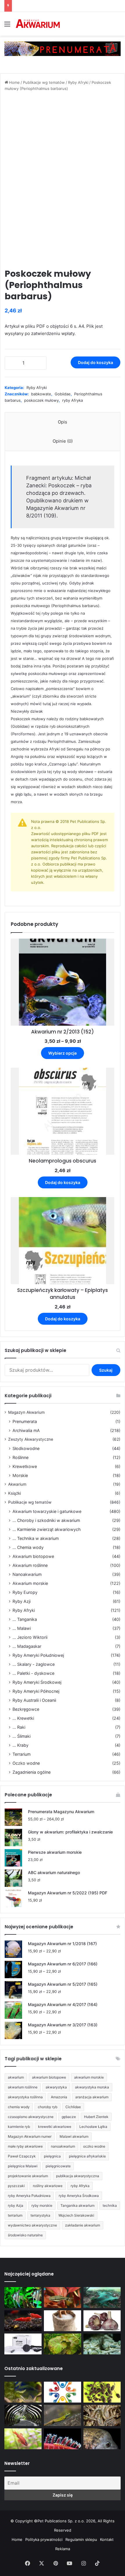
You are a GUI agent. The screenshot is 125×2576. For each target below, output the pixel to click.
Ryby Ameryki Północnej (36, 1691)
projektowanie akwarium (28, 2176)
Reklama (63, 2549)
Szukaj (106, 1370)
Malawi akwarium (74, 2136)
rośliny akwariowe (48, 2186)
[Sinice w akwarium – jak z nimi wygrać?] (102, 2298)
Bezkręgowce (26, 1709)
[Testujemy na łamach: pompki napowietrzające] (23, 2344)
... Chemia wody (28, 1547)
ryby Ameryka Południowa (29, 2196)
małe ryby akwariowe (25, 2146)
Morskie (20, 1475)
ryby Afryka (73, 400)
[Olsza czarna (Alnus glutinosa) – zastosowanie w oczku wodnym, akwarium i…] (102, 2392)
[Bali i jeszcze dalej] (23, 2415)
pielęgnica (52, 2156)
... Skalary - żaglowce (34, 1664)
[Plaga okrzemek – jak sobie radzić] (63, 2298)
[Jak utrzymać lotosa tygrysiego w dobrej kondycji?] (63, 2344)
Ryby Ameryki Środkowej (37, 1682)
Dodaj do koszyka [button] (63, 1182)
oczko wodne (94, 2146)
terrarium (15, 2215)
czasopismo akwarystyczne (31, 2117)
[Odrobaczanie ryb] (102, 2321)
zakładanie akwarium (83, 2225)
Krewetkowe (25, 1466)
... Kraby (20, 1745)
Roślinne (20, 1457)
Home (14, 82)
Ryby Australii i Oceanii (34, 1700)
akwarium (16, 2077)
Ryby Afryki (78, 82)
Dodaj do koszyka (95, 362)
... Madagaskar (27, 1646)
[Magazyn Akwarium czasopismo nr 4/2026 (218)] (23, 2392)
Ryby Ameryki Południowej (38, 1655)
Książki (15, 1493)
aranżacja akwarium (92, 2097)
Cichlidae (73, 2107)
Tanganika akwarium (77, 2205)
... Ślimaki (22, 1736)
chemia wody (19, 2107)
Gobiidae (63, 394)
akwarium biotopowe (49, 2077)
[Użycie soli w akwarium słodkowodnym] (63, 2321)
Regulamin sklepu (81, 2539)
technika (110, 2205)
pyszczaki (16, 2186)
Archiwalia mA (26, 1430)
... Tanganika (25, 1619)
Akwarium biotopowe (33, 1556)
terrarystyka (40, 2215)
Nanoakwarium (27, 1574)
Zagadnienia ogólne (32, 1772)
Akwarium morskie (30, 1583)
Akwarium (17, 1484)
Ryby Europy (25, 1592)
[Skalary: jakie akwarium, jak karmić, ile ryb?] (23, 2298)
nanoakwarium (63, 2146)
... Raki (19, 1727)
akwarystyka (56, 2087)
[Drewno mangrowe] (102, 2415)
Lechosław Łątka (93, 2127)
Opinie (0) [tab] (63, 441)
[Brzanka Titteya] (23, 2439)
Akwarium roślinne (30, 1565)
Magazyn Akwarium (26, 1412)
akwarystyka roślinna (25, 2097)
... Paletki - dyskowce (33, 1673)
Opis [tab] (63, 422)
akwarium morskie (89, 2077)
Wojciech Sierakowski (76, 2215)
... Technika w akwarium (36, 1538)
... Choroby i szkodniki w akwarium (46, 1520)
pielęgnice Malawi (23, 2166)
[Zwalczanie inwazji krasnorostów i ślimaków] (102, 2344)
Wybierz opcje (63, 1053)
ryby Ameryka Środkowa (79, 2196)
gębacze (69, 2117)
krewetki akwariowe (55, 2127)
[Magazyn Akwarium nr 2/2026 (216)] (102, 2439)
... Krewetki (23, 1718)
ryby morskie (42, 2205)
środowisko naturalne (25, 2235)
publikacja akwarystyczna (78, 2176)
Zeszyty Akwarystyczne (31, 1439)
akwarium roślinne (23, 2087)
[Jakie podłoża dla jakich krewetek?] (23, 2321)
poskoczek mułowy (41, 400)
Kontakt (107, 2539)
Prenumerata (25, 1421)
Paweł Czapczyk (22, 2156)
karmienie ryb (19, 2127)
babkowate (41, 394)
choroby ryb (48, 2107)
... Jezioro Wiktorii (30, 1637)
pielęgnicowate (58, 2166)
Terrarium (22, 1754)
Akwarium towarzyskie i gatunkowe (47, 1511)
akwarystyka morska (92, 2087)
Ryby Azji (22, 1601)
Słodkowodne (26, 1448)
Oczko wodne (26, 1763)
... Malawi (22, 1628)
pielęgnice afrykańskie (87, 2156)
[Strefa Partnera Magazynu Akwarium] (63, 2392)
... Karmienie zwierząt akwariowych (47, 1529)
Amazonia (59, 2097)
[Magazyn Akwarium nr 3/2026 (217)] (63, 2439)
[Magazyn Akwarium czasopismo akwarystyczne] (38, 24)
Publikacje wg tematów (44, 82)
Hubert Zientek (96, 2117)
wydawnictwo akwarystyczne (32, 2225)
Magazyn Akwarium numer (30, 2136)
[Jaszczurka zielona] (63, 2415)
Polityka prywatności (44, 2539)
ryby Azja (16, 2205)
